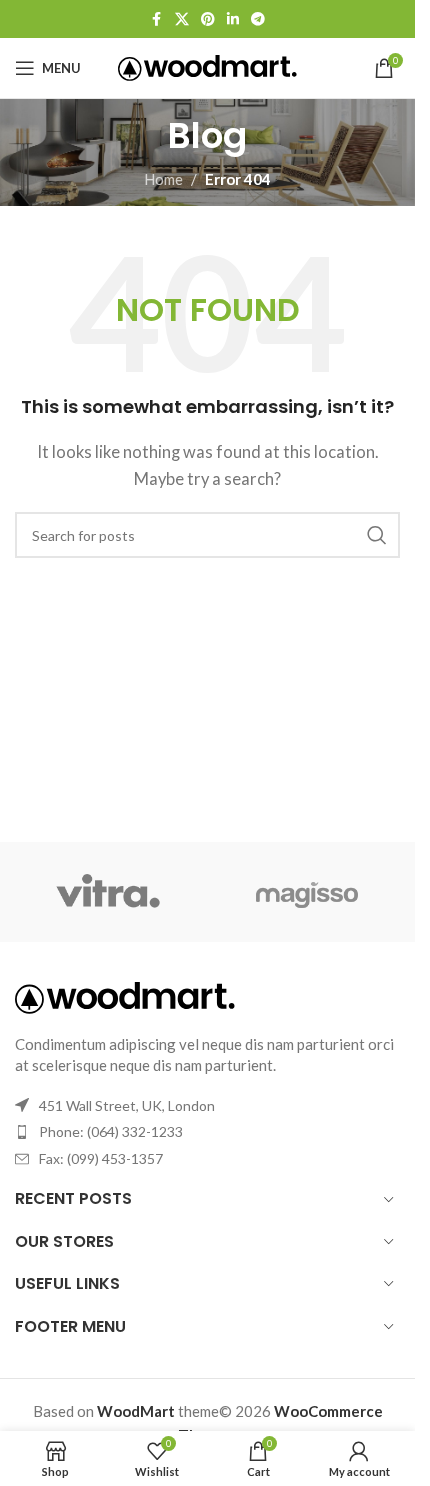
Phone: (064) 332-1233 (111, 1131)
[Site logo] (207, 66)
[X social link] (182, 19)
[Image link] (125, 996)
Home (163, 179)
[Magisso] (308, 892)
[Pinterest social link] (208, 19)
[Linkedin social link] (233, 19)
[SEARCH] (377, 535)
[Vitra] (108, 892)
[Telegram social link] (258, 19)
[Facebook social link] (157, 19)
